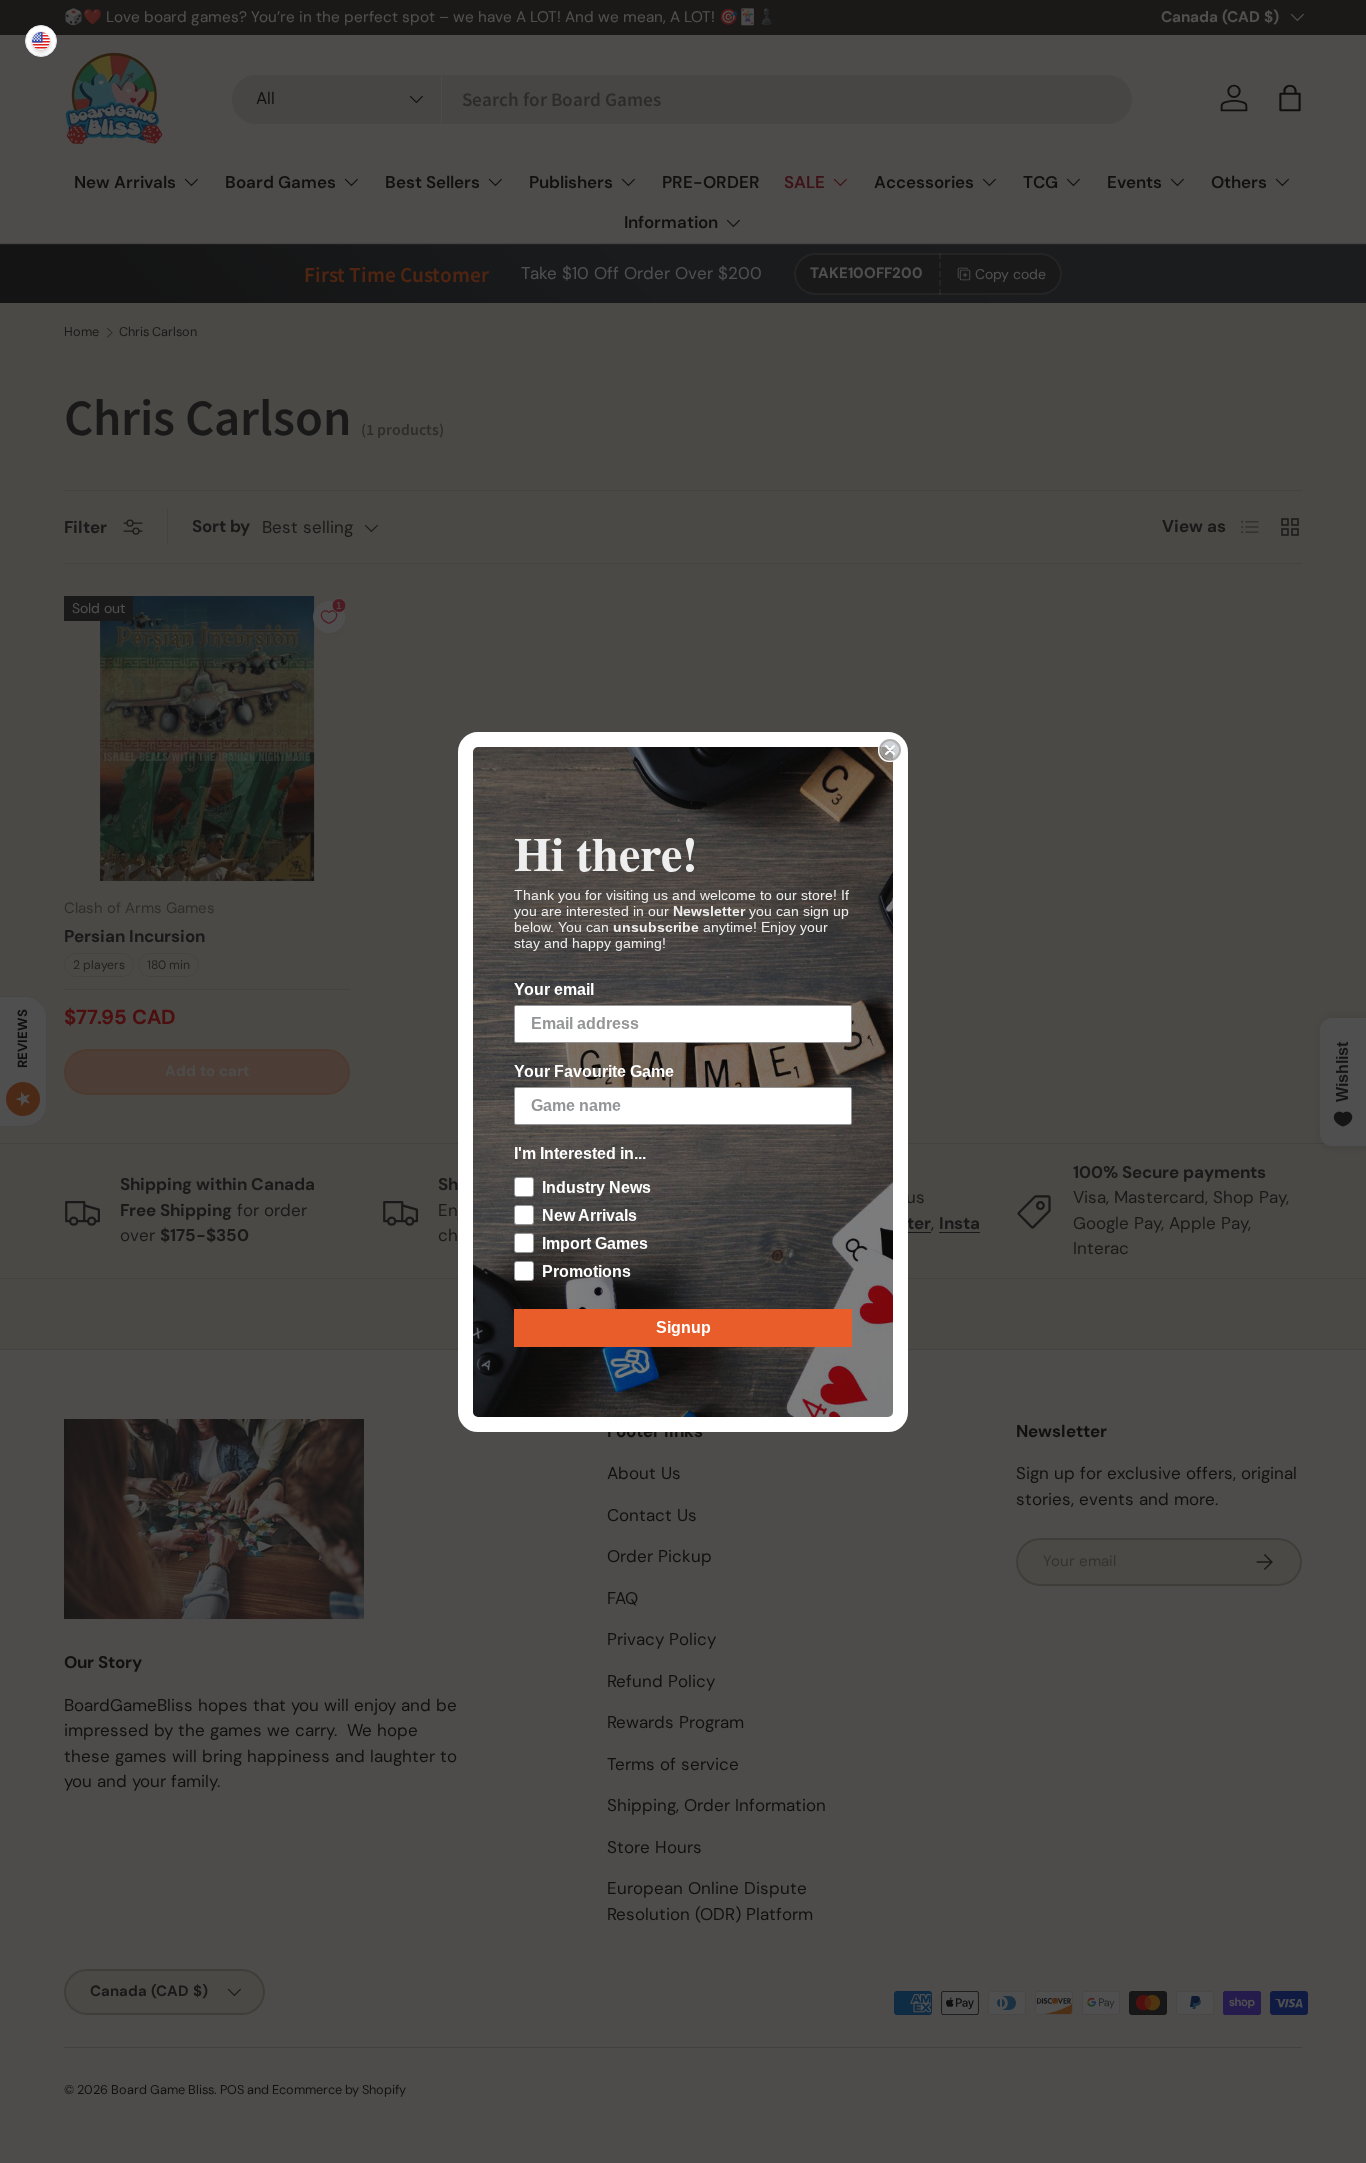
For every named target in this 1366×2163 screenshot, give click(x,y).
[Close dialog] (890, 750)
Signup (683, 1327)
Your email (554, 989)
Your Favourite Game (594, 1071)
